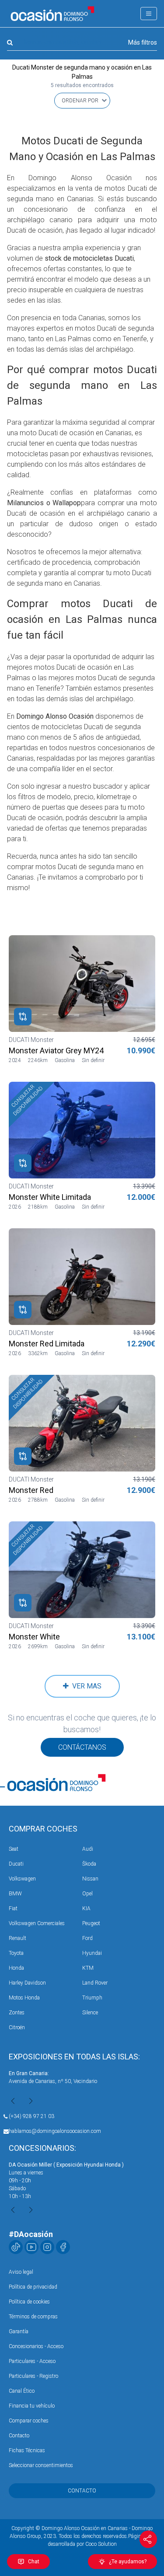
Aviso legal (21, 2272)
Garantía (19, 2331)
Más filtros (143, 42)
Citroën (17, 2027)
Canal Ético (22, 2391)
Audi (88, 1849)
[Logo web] (52, 14)
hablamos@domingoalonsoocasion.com (55, 2131)
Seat (14, 1849)
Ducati (16, 1864)
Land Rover (95, 1983)
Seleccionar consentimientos (41, 2465)
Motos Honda (24, 1998)
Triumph (92, 1998)
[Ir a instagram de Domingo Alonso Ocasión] (47, 2247)
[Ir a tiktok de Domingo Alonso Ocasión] (16, 2247)
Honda (16, 1968)
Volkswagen (22, 1879)
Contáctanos (82, 1747)
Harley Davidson (27, 1983)
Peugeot (91, 1923)
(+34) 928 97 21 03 (31, 2116)
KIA (86, 1908)
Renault (17, 1938)
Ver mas (85, 1686)
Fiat (13, 1908)
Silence (90, 2013)
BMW (15, 1894)
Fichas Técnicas (27, 2450)
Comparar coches (29, 2421)
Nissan (90, 1879)
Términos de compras (33, 2317)
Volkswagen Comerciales (37, 1923)
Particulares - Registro (33, 2376)
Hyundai (92, 1953)
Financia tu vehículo (32, 2406)
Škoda (89, 1864)
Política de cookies (29, 2302)
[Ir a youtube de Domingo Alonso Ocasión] (31, 2247)
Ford (87, 1938)
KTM (88, 1968)
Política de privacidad (33, 2287)
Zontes (17, 2013)
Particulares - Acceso (32, 2361)
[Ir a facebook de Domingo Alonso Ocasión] (63, 2247)
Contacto (19, 2436)
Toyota (16, 1953)
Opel (87, 1894)
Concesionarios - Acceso (36, 2346)
